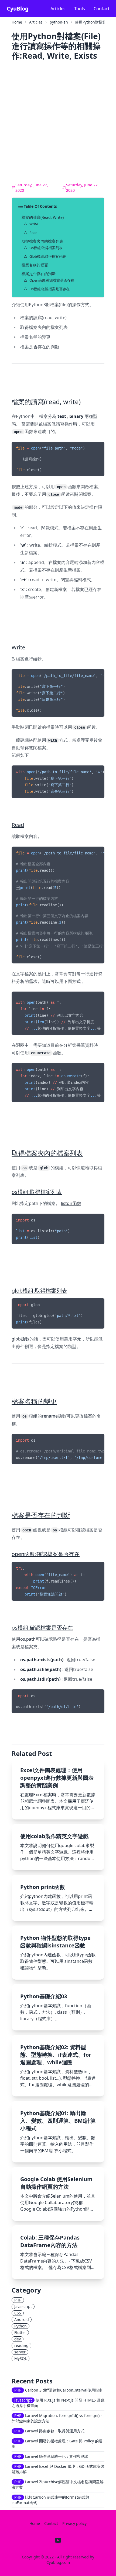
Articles (58, 9)
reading (21, 2345)
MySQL (21, 2358)
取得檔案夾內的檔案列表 (42, 241)
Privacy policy (74, 2523)
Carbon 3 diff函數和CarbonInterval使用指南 (58, 2390)
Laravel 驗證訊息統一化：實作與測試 (51, 2456)
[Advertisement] (58, 123)
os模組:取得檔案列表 (46, 248)
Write (34, 224)
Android (22, 2319)
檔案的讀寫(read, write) (43, 217)
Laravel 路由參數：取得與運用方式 (49, 2431)
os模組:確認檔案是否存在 (50, 289)
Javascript (23, 2306)
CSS (18, 2313)
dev (18, 2339)
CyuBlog (18, 9)
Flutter (20, 2332)
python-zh (59, 22)
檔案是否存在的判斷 (39, 274)
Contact (102, 9)
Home (17, 22)
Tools (80, 9)
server (20, 2352)
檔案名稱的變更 (35, 265)
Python (21, 2326)
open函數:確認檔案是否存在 (52, 280)
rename (50, 1416)
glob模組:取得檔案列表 (48, 256)
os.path (28, 1639)
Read (33, 233)
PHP (18, 2300)
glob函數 (21, 1339)
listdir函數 (71, 1203)
